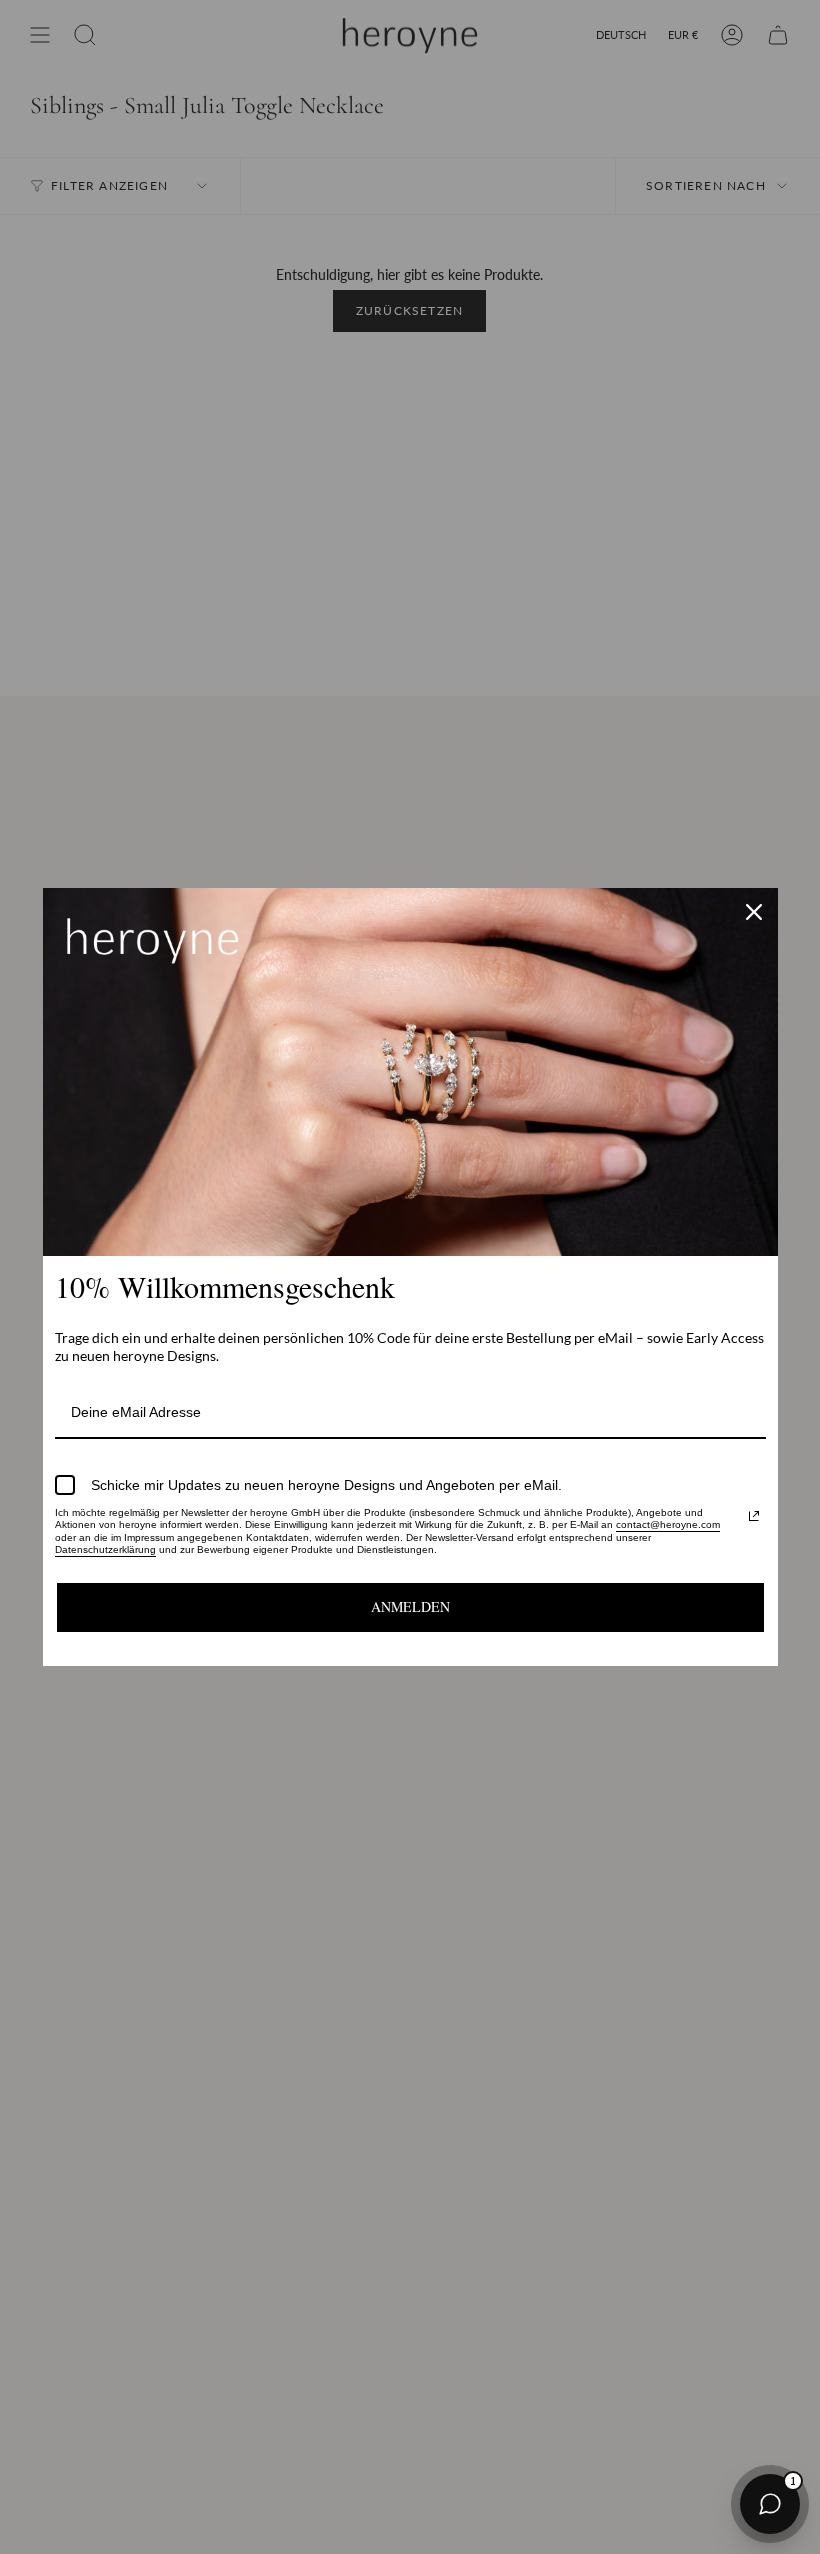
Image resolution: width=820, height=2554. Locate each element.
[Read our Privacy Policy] (754, 1516)
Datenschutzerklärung (105, 1549)
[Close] (754, 912)
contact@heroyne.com (668, 1524)
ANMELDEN (410, 1606)
